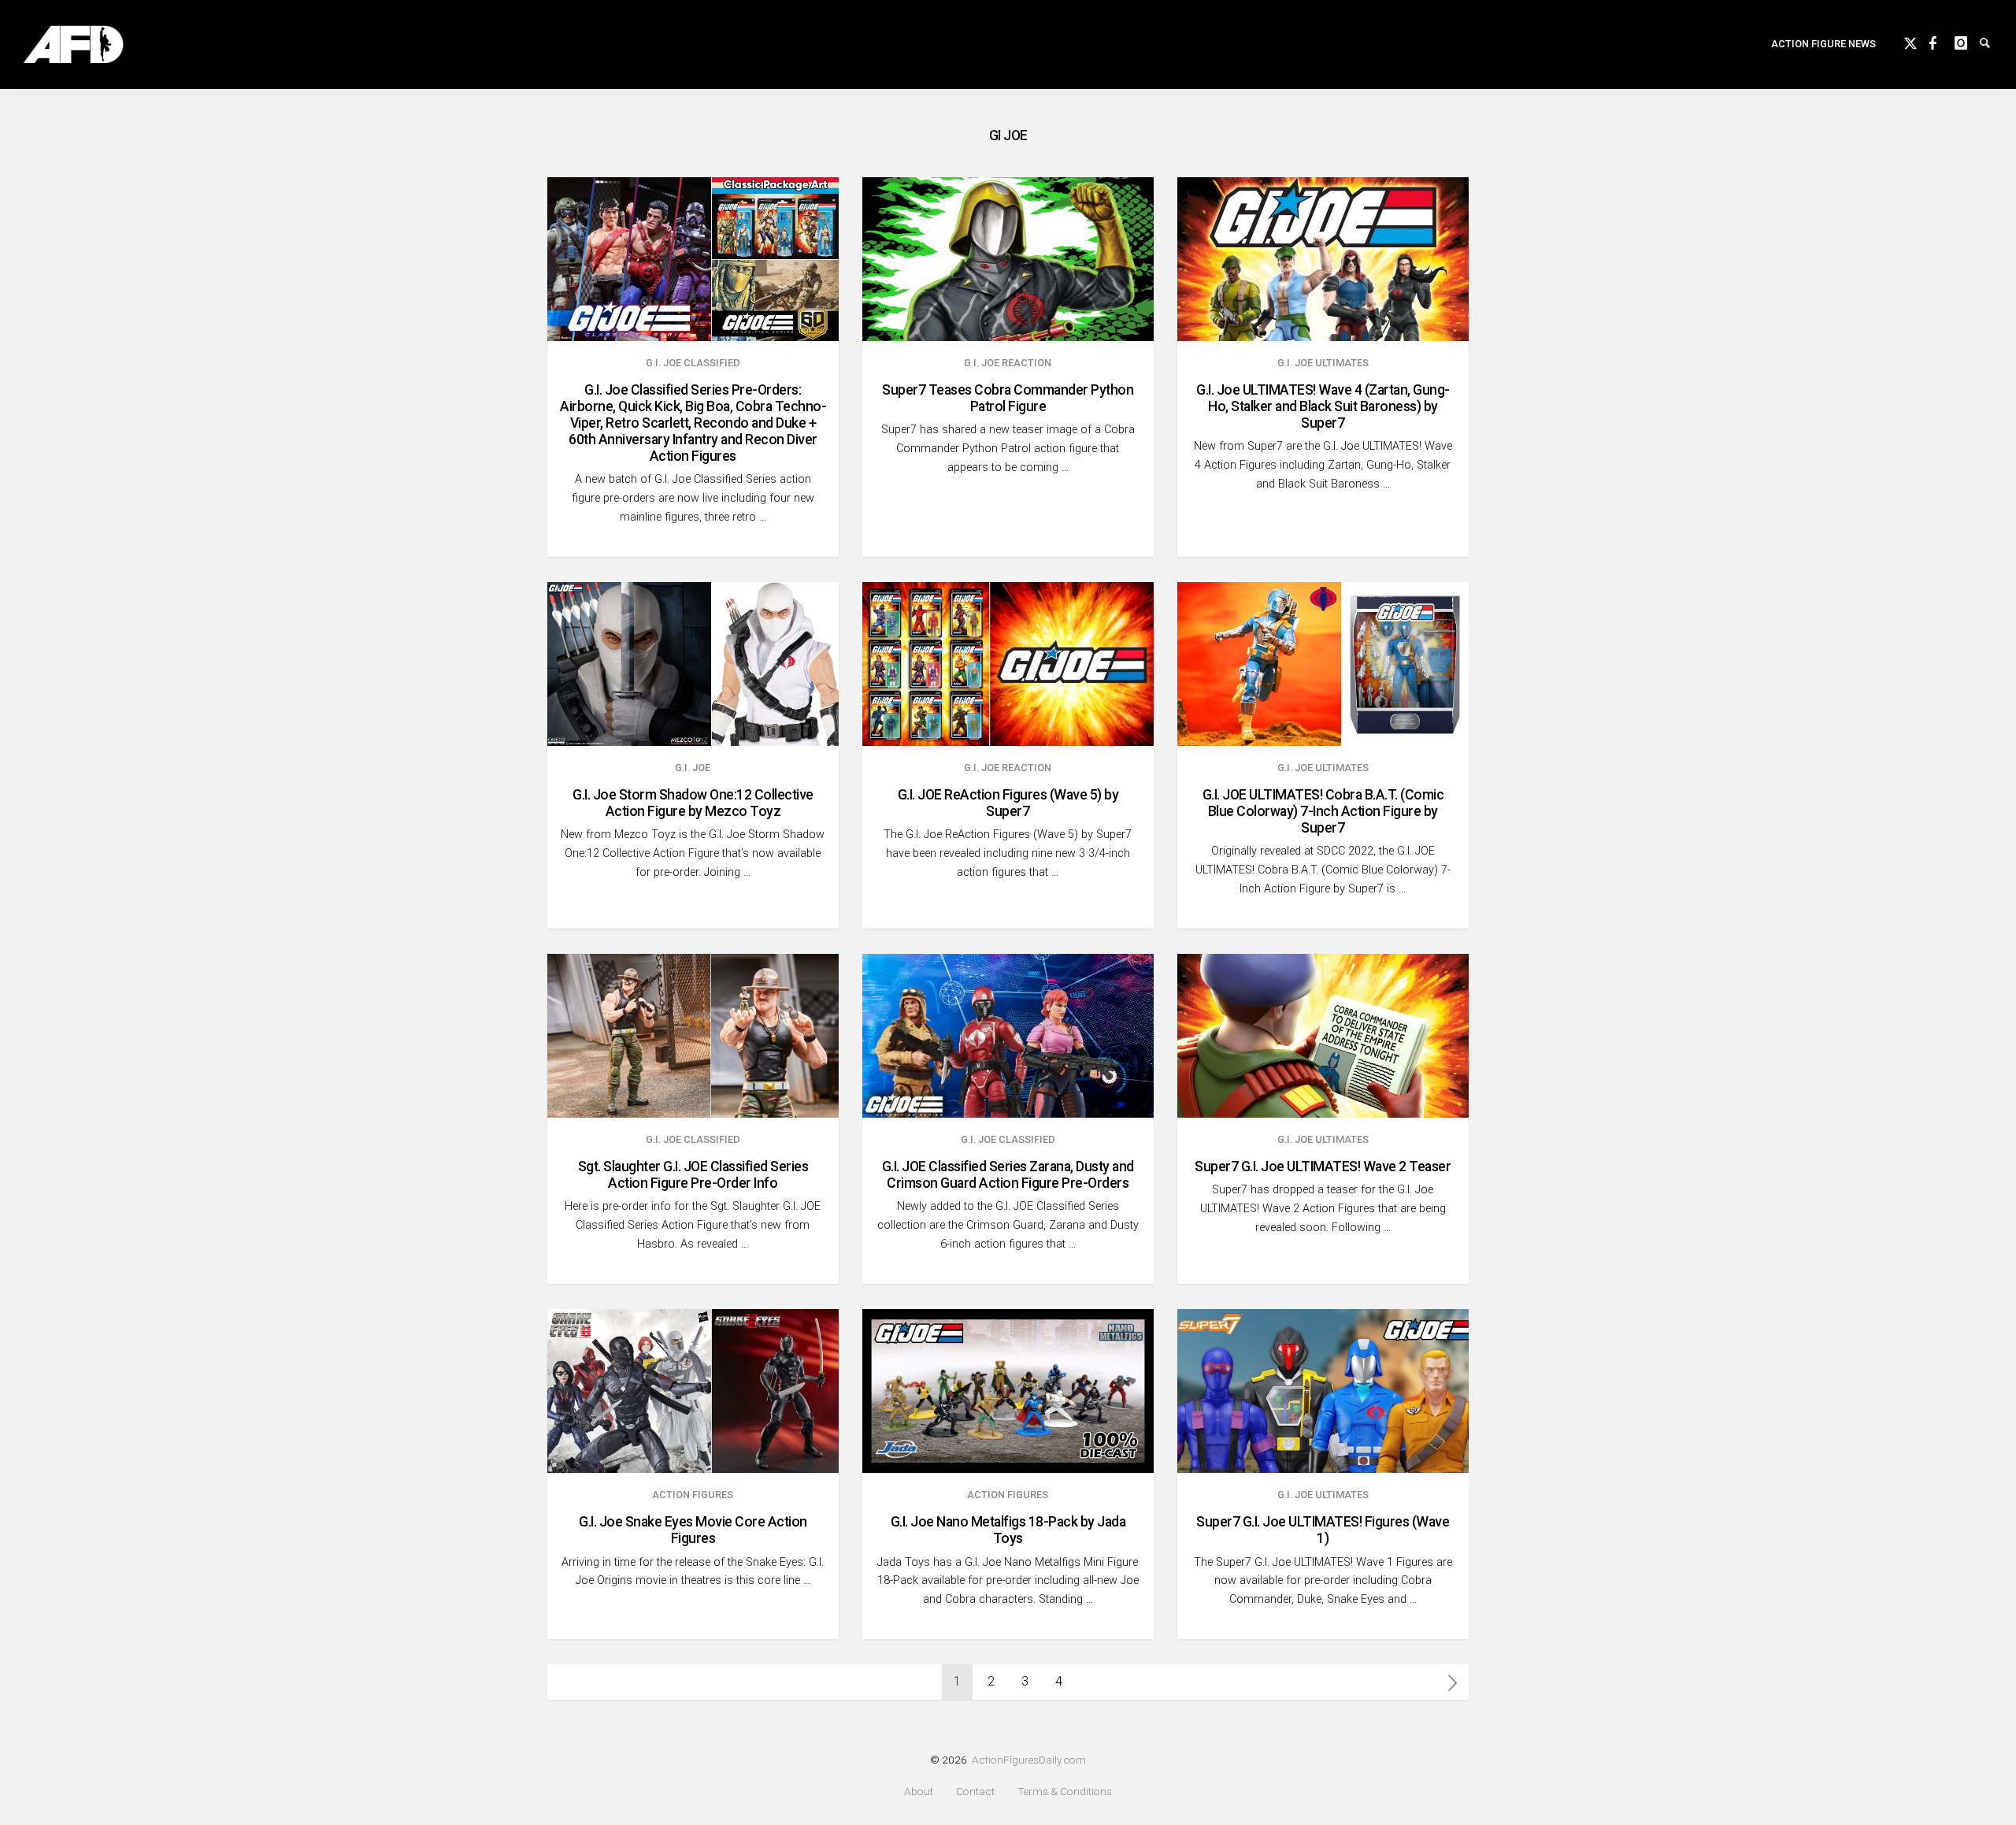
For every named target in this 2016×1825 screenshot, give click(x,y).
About (919, 1792)
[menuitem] (1823, 45)
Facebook (1942, 41)
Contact (975, 1792)
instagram (1967, 41)
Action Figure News (1823, 44)
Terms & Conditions (1065, 1792)
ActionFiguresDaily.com (1029, 1760)
